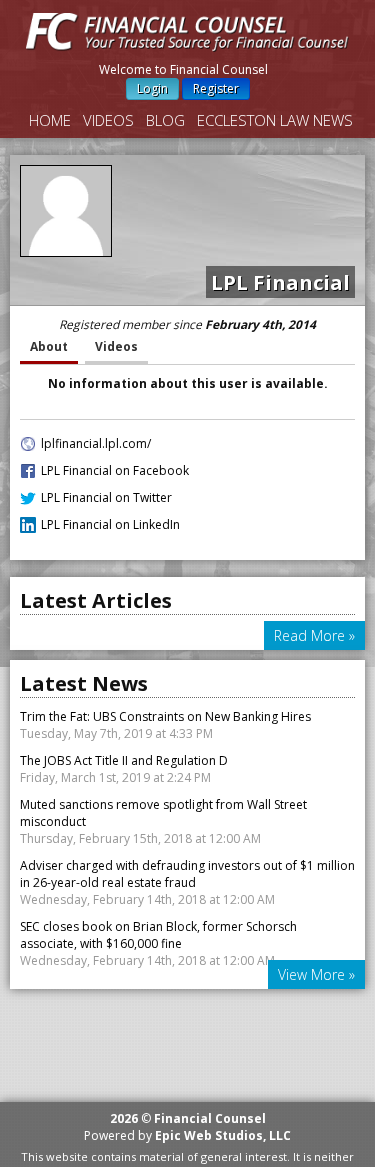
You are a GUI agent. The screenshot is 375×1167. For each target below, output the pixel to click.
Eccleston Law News (275, 120)
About (49, 346)
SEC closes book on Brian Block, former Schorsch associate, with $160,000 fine (158, 935)
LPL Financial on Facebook (115, 470)
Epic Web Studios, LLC (223, 1135)
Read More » (314, 635)
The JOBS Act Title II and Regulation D (124, 760)
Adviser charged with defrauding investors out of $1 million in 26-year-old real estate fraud (187, 874)
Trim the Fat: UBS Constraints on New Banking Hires (165, 716)
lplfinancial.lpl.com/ (96, 443)
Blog (165, 120)
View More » (316, 974)
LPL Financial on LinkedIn (110, 524)
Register (216, 88)
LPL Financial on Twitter (106, 497)
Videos (108, 120)
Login (152, 88)
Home (50, 120)
